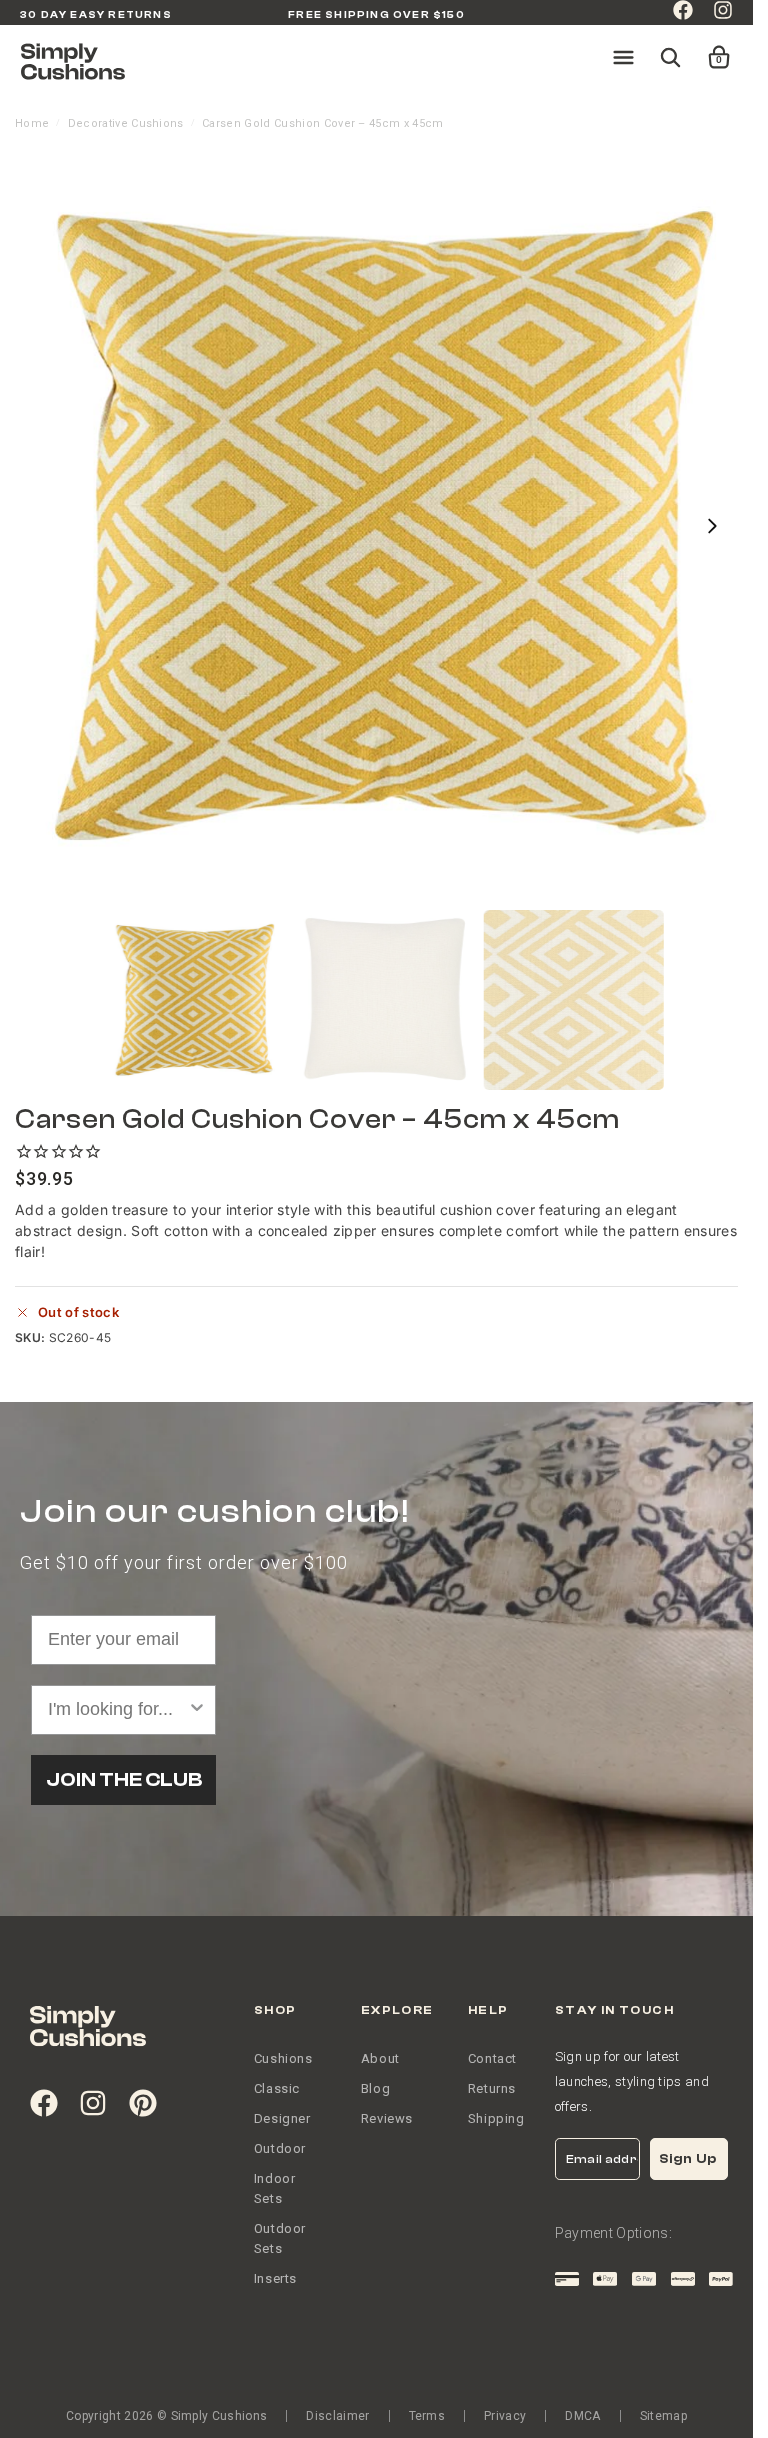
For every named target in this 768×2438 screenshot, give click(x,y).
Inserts (275, 2278)
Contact (492, 2058)
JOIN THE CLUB (124, 1779)
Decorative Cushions (126, 123)
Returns (492, 2088)
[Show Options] (197, 1710)
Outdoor (280, 2148)
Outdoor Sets (280, 2238)
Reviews (387, 2118)
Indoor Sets (275, 2188)
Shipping (496, 2118)
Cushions (283, 2058)
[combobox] (117, 1710)
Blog (375, 2088)
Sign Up (688, 2158)
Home (32, 123)
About (380, 2058)
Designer (282, 2118)
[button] (706, 48)
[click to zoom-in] (384, 526)
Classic (277, 2088)
